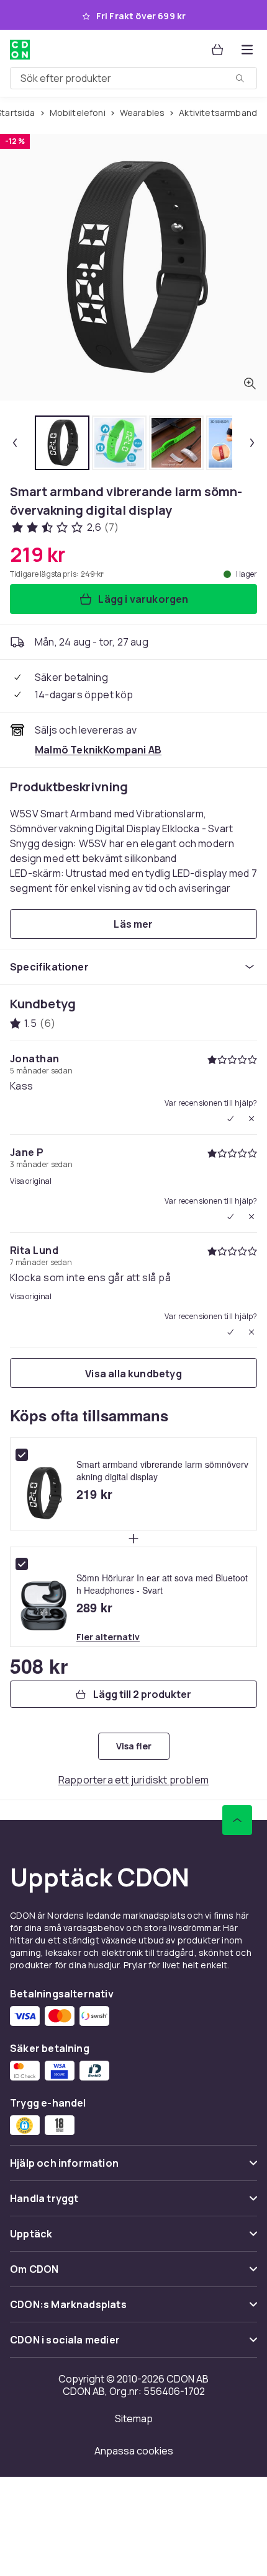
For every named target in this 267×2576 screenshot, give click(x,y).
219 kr (94, 1494)
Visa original (31, 1181)
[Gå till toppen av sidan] (237, 1820)
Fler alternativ (108, 1637)
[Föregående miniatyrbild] (15, 443)
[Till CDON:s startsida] (20, 50)
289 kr (94, 1607)
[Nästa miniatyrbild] (252, 443)
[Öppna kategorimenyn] (247, 50)
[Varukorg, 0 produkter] (217, 50)
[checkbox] (22, 1455)
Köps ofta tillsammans (89, 1415)
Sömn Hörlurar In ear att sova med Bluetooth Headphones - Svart (162, 1584)
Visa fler (134, 1746)
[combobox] (133, 78)
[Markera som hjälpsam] (230, 1119)
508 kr (39, 1666)
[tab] (62, 443)
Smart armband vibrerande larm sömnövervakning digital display (162, 1470)
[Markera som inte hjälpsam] (251, 1119)
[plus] (133, 1539)
